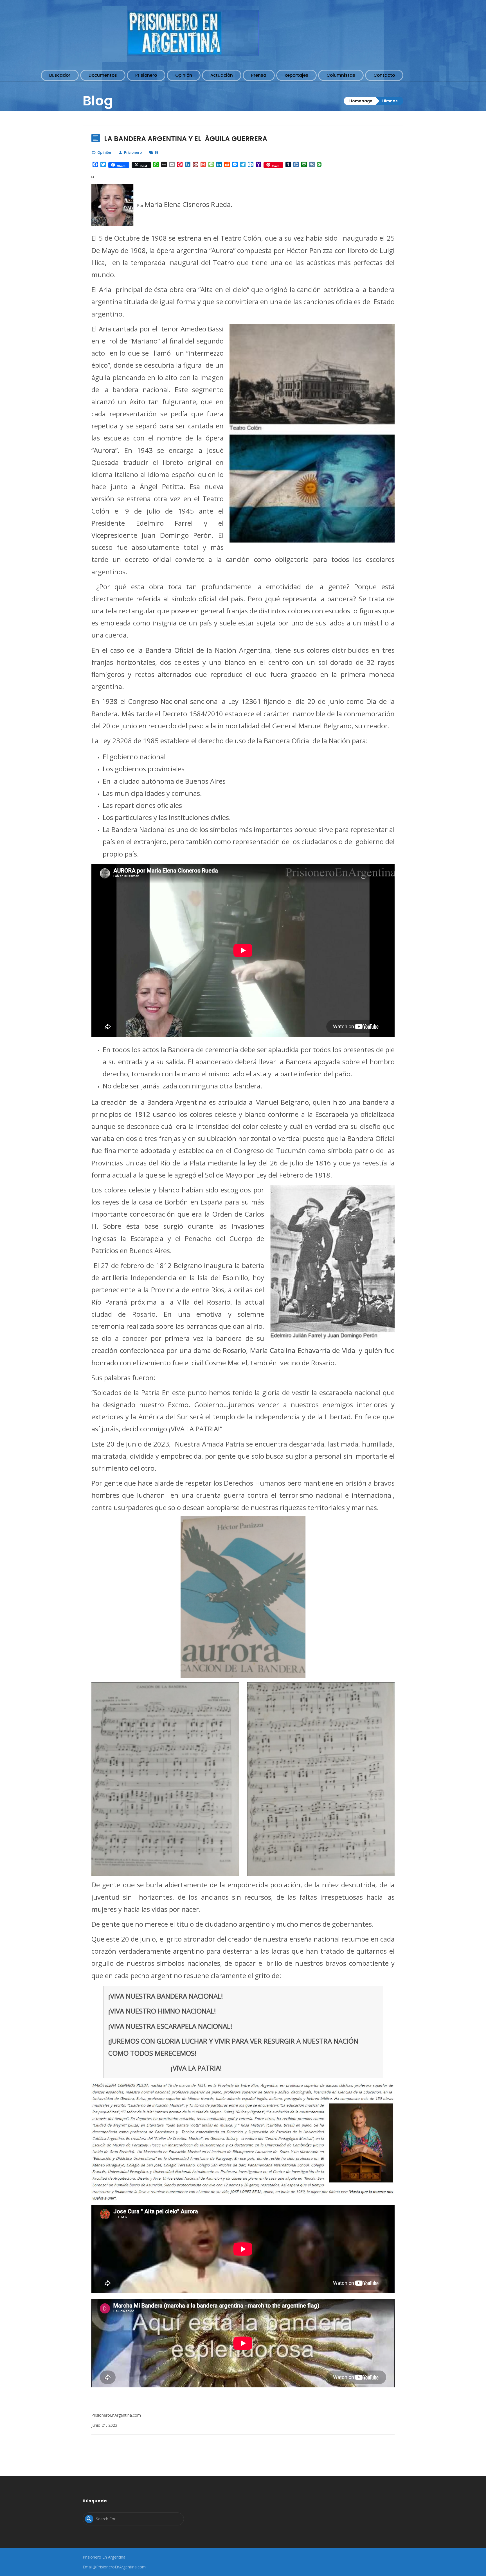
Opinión (104, 152)
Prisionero (133, 152)
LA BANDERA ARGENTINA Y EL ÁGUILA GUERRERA (186, 139)
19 (157, 152)
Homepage (361, 101)
